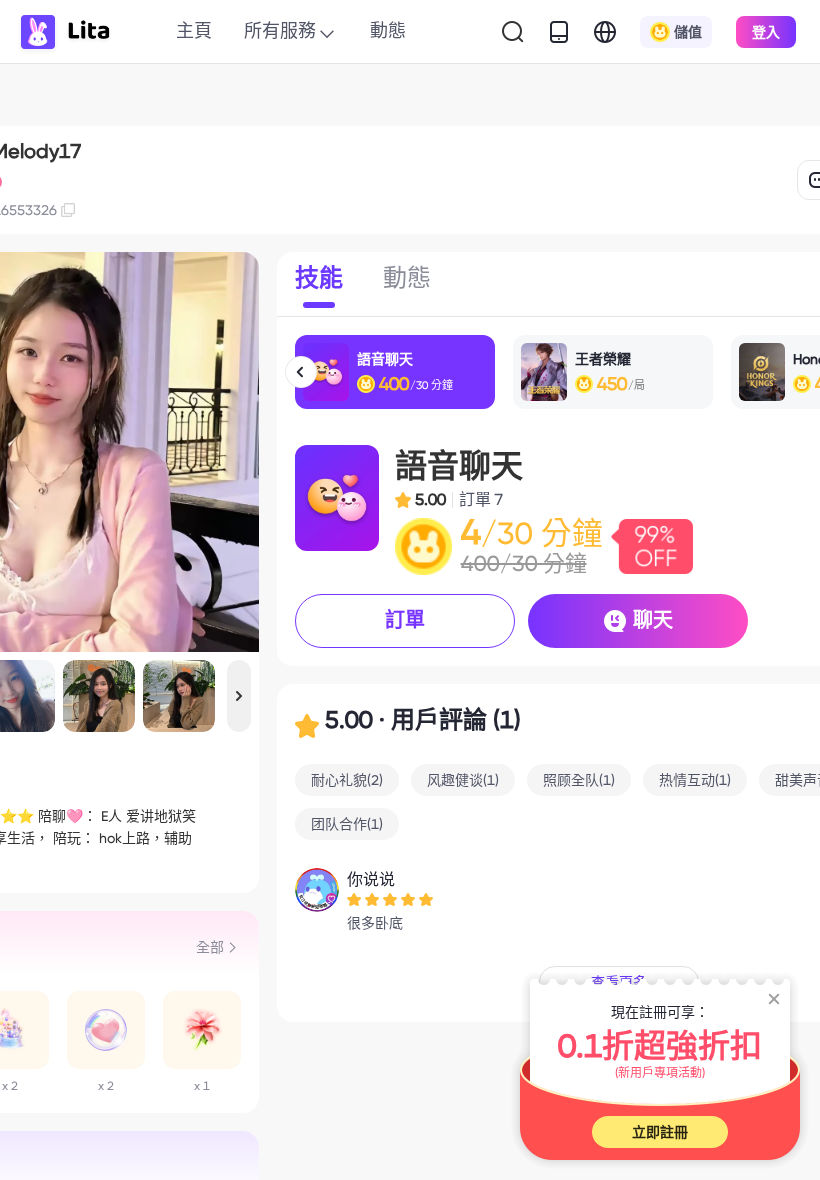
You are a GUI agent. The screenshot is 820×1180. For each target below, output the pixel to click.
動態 (388, 30)
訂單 (405, 620)
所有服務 (280, 30)
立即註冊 (660, 1132)
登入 (766, 32)
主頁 (194, 30)
